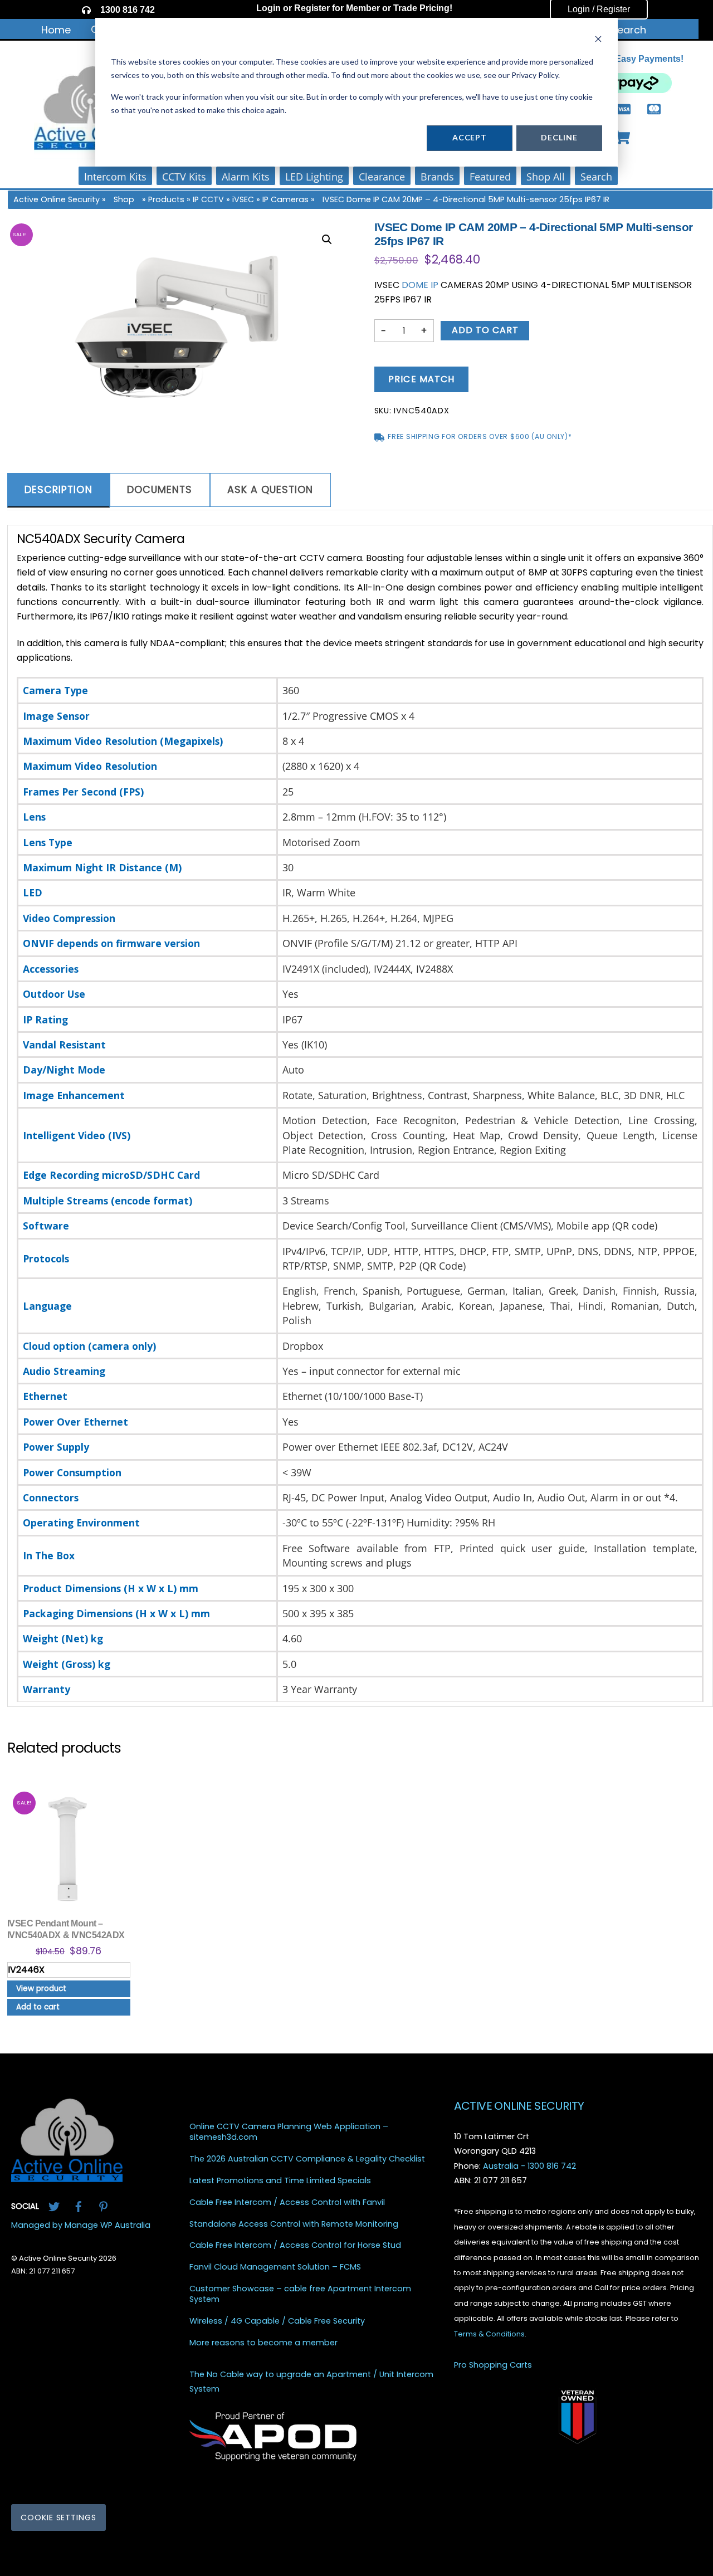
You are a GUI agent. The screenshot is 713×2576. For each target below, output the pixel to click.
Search (629, 30)
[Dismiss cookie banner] (598, 40)
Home (56, 30)
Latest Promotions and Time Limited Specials (280, 2181)
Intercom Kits (115, 177)
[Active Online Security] (67, 2178)
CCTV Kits (184, 177)
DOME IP (420, 285)
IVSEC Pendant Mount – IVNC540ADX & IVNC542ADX (66, 1929)
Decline (559, 137)
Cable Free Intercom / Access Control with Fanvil (287, 2202)
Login (268, 8)
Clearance (382, 177)
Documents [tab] (160, 490)
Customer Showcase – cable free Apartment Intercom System (300, 2294)
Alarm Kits (246, 177)
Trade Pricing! (423, 8)
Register (312, 8)
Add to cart (485, 330)
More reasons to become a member (263, 2343)
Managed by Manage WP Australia (81, 2225)
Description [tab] (58, 490)
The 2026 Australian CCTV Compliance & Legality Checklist (307, 2159)
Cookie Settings (58, 2518)
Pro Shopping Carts (493, 2365)
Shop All (546, 177)
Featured (490, 177)
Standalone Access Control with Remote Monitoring (294, 2224)
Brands (437, 177)
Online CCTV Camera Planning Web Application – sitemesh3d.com (289, 2132)
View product (41, 1989)
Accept (470, 137)
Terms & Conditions (489, 2334)
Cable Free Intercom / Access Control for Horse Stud (295, 2246)
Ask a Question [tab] (270, 490)
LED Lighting (314, 177)
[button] (327, 240)
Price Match (421, 379)
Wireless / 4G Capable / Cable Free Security (277, 2321)
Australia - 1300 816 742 (529, 2166)
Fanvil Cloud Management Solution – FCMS (275, 2268)
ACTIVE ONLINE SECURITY (519, 2106)
